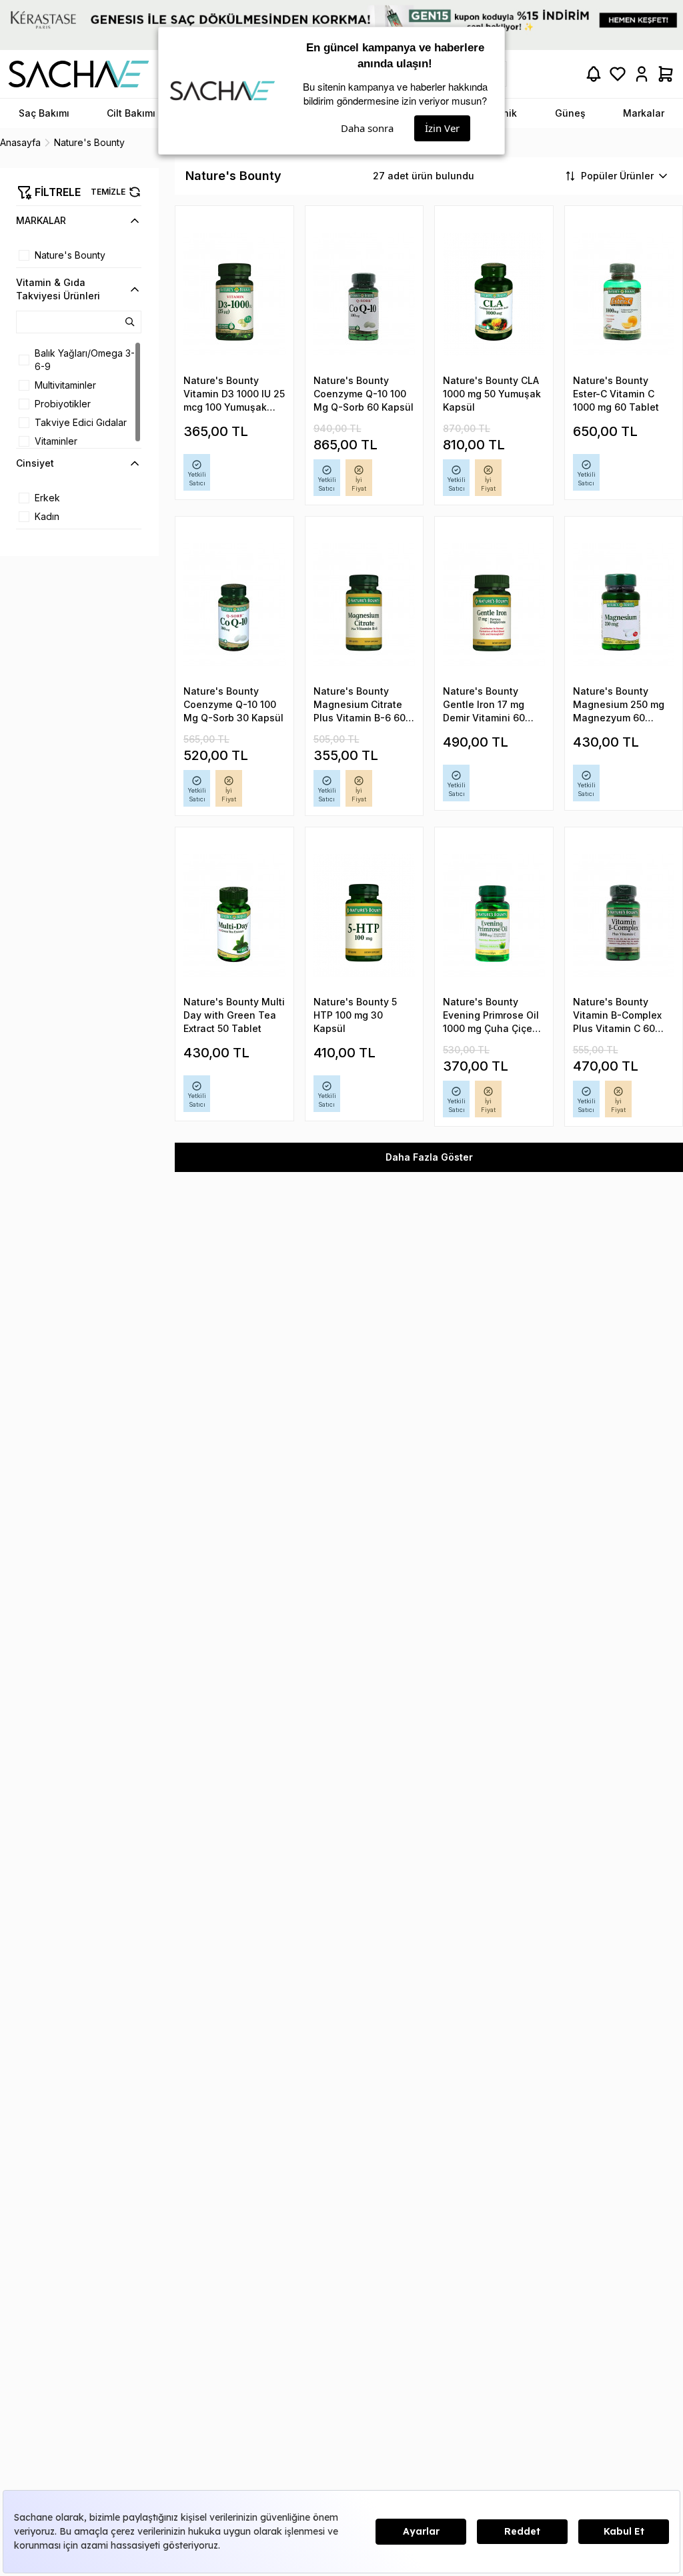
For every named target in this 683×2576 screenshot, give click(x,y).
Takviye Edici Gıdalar (81, 422)
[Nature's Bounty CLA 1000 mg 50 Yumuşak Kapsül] (494, 294)
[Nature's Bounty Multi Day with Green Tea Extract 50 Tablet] (234, 916)
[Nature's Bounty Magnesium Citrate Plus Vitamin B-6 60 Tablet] (365, 605)
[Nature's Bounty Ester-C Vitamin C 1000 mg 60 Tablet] (624, 294)
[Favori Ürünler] (618, 74)
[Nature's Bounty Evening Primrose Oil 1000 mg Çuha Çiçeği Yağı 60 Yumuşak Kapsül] (494, 916)
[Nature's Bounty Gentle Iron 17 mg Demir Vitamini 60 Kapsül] (494, 605)
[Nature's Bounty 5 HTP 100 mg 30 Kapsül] (365, 916)
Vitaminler (56, 441)
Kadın (47, 516)
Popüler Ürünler (617, 176)
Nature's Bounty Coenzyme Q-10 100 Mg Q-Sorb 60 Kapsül (364, 394)
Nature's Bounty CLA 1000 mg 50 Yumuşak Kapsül (492, 394)
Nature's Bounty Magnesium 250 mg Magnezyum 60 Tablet (619, 705)
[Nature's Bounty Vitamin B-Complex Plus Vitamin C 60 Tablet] (624, 916)
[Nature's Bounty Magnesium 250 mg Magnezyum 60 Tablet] (624, 605)
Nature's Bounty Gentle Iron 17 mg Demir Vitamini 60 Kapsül (484, 705)
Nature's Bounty (70, 255)
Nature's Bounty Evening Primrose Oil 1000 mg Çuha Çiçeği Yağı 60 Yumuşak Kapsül (492, 1016)
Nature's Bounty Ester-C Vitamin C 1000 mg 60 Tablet (616, 394)
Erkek (47, 498)
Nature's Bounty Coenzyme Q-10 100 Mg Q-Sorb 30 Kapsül (233, 704)
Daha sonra (367, 128)
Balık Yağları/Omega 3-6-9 (85, 360)
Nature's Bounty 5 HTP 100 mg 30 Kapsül (355, 1015)
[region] (79, 255)
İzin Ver (442, 128)
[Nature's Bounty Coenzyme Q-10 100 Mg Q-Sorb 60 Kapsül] (365, 294)
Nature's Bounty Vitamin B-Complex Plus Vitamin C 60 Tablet (617, 1016)
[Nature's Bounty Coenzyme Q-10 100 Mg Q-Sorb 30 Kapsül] (234, 605)
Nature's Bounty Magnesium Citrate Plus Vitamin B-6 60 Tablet (360, 705)
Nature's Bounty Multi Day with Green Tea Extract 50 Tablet (234, 1015)
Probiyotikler (63, 404)
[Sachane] (79, 74)
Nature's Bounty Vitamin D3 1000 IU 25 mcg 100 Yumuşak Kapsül (234, 394)
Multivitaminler (65, 385)
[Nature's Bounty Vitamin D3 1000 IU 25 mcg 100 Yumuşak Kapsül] (234, 294)
